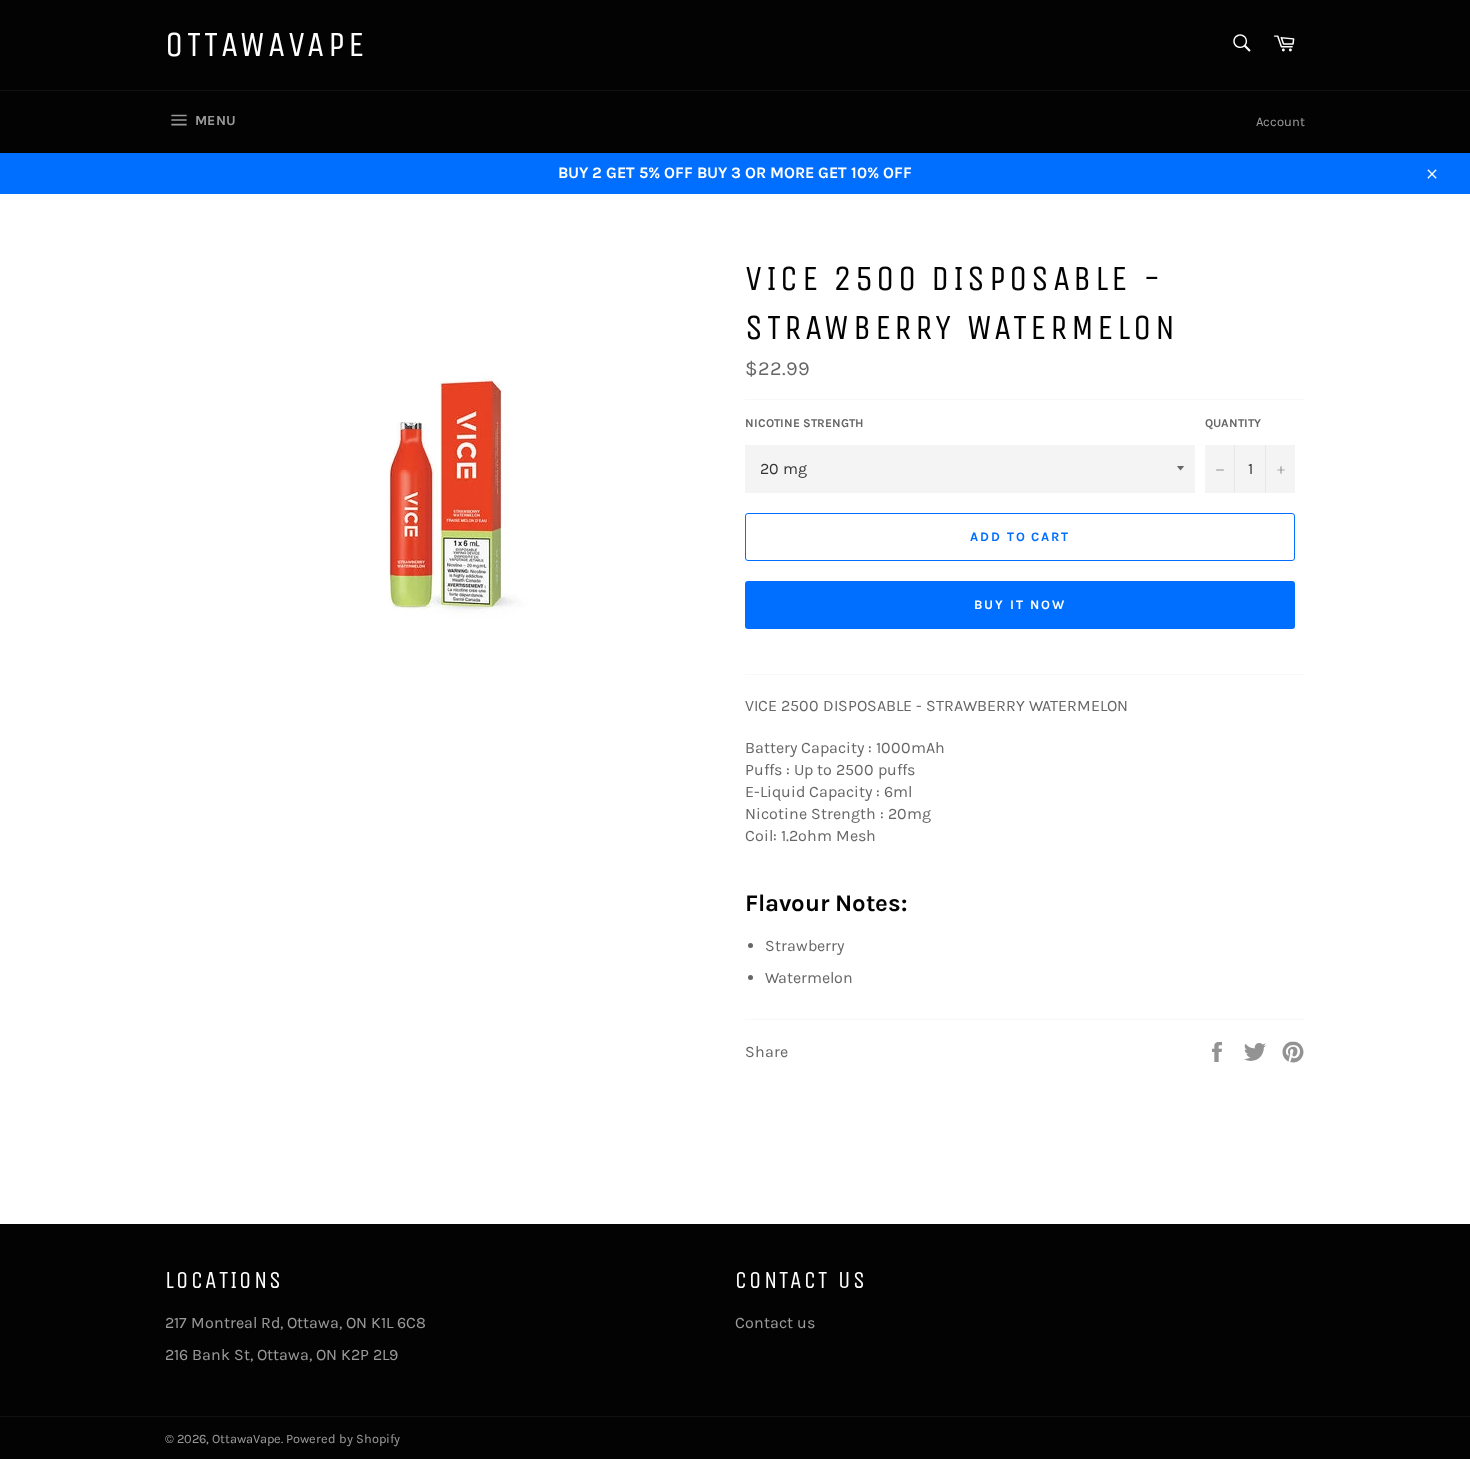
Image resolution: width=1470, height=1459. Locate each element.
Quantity (1233, 423)
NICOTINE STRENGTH (804, 423)
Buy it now (1020, 604)
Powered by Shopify (343, 1438)
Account (1280, 121)
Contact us (775, 1322)
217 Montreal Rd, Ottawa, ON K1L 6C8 (295, 1322)
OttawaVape (266, 44)
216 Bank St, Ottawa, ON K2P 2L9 (281, 1354)
